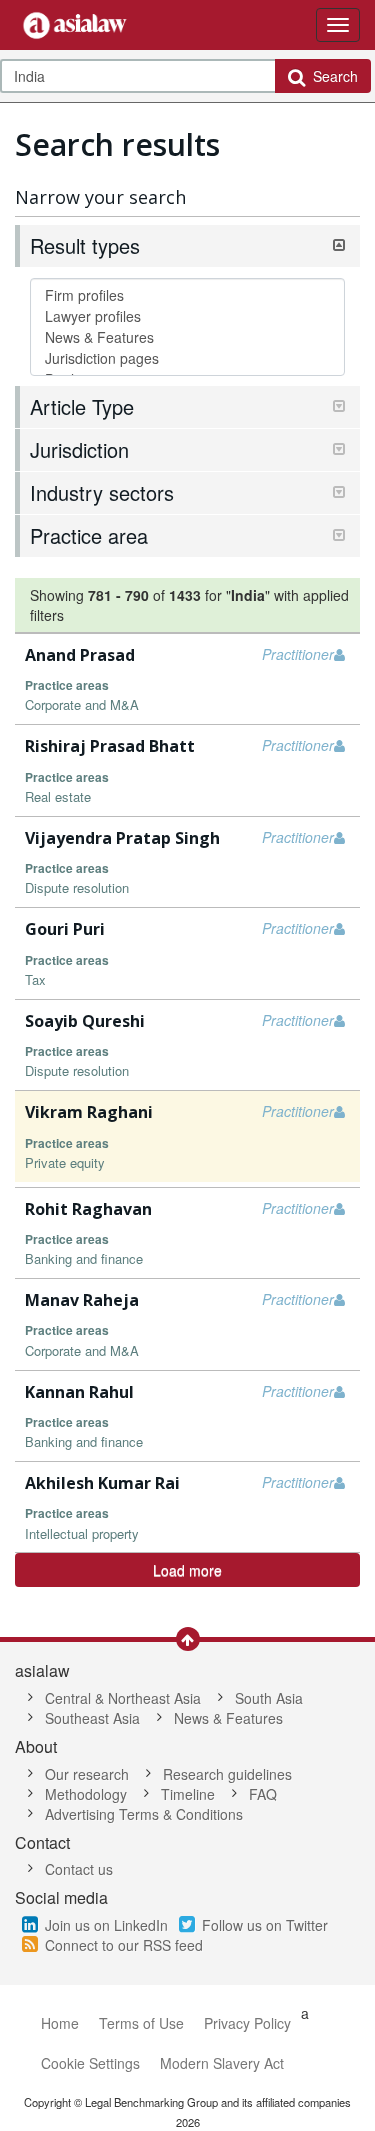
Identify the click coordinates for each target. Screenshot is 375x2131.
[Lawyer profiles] (187, 316)
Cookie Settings (90, 2063)
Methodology (86, 1794)
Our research (87, 1774)
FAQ (263, 1794)
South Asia (269, 1698)
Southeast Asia (92, 1718)
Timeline (188, 1794)
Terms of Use (141, 2023)
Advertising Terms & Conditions (144, 1814)
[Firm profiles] (187, 295)
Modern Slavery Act (222, 2063)
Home (60, 2023)
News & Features (228, 1718)
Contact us (79, 1869)
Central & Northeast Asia (123, 1698)
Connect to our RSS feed (124, 1945)
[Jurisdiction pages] (187, 358)
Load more (187, 1570)
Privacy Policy (247, 2023)
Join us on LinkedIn (106, 1925)
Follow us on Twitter (265, 1925)
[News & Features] (187, 337)
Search (331, 76)
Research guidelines (227, 1774)
